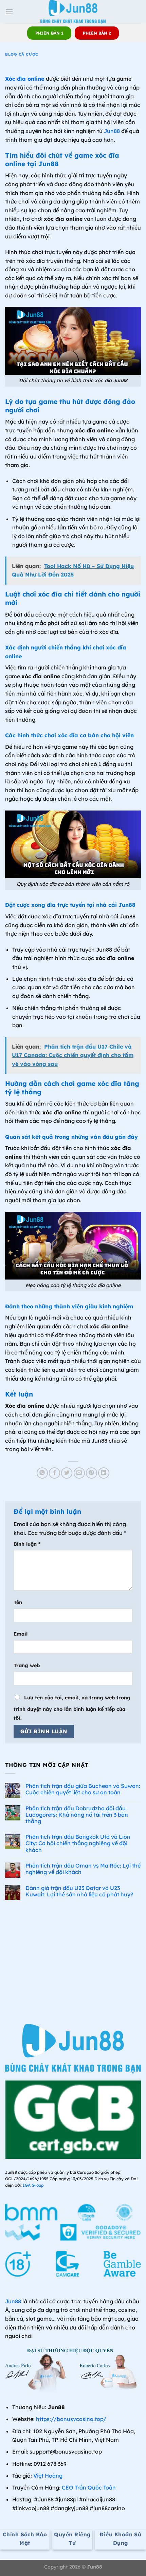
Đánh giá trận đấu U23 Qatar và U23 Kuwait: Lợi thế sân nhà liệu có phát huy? (79, 1891)
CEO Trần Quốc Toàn (89, 2487)
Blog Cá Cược (22, 54)
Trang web (27, 1665)
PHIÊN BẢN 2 (97, 33)
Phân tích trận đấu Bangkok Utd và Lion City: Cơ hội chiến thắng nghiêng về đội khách (78, 1843)
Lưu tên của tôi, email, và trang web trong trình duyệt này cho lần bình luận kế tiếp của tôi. (72, 1708)
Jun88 (112, 131)
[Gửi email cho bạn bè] (79, 1473)
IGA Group (33, 2185)
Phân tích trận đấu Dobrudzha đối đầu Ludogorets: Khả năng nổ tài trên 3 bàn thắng (77, 1815)
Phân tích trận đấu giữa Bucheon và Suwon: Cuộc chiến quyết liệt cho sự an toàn (83, 1789)
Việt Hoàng (48, 2476)
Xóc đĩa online (25, 79)
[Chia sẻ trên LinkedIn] (104, 1473)
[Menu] (9, 12)
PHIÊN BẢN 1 (49, 33)
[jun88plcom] (73, 12)
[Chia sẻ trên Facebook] (54, 1473)
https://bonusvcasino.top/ (71, 2419)
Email (21, 1634)
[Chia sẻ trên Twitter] (67, 1473)
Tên (18, 1602)
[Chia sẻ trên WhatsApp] (42, 1473)
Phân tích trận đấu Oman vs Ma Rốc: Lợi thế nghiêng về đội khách (83, 1869)
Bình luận (27, 1544)
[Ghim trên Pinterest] (92, 1473)
